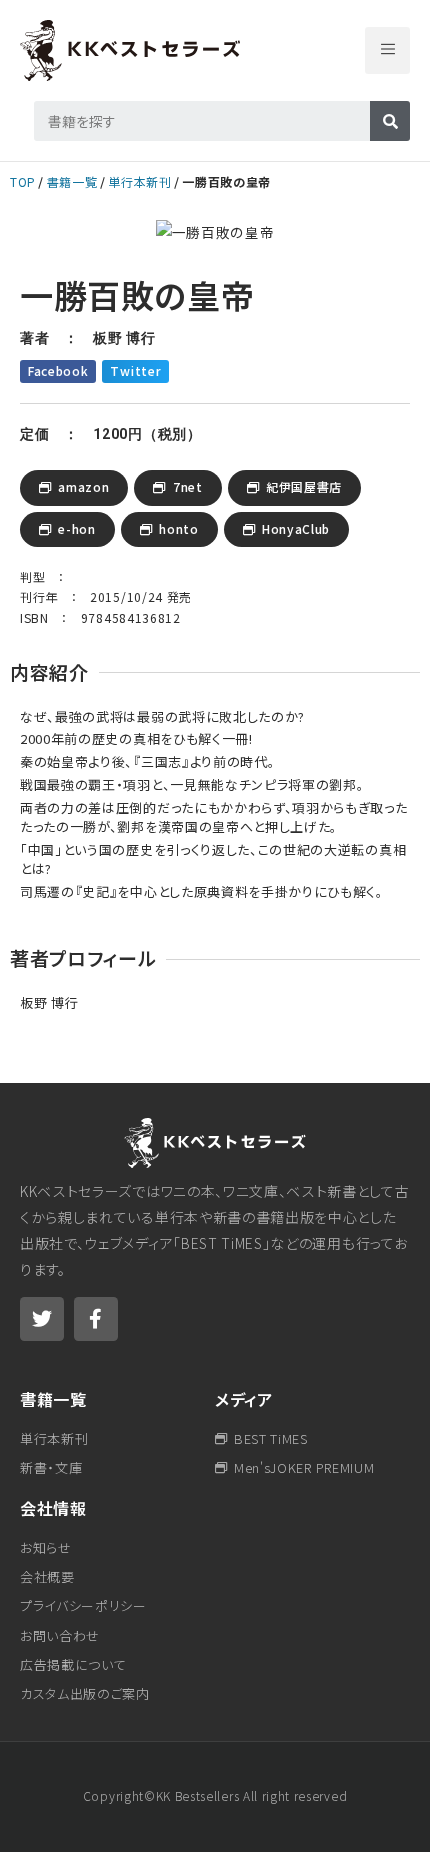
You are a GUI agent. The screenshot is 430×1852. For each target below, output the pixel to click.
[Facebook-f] (96, 1319)
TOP (23, 181)
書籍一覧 (72, 181)
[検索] (390, 121)
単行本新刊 (139, 181)
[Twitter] (42, 1319)
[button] (387, 50)
